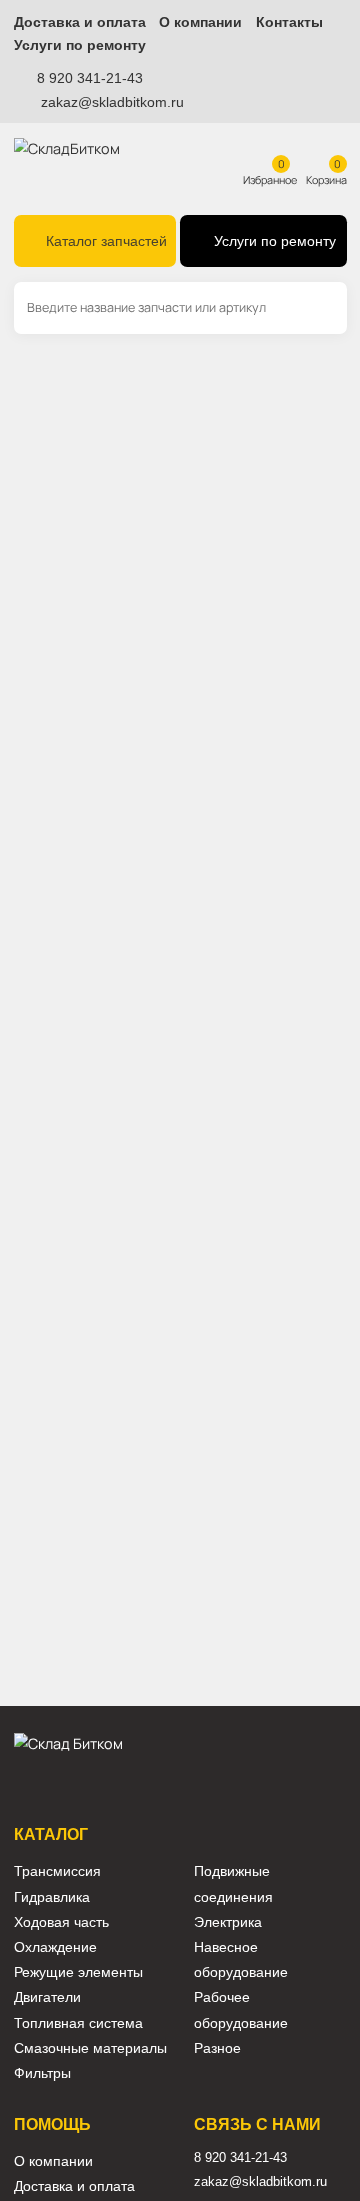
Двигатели (47, 1997)
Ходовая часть (61, 1922)
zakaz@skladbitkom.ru (112, 102)
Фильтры (42, 2073)
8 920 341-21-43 (90, 78)
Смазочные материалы (90, 2048)
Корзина (326, 179)
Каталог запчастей (106, 241)
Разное (217, 2048)
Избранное (270, 179)
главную (140, 493)
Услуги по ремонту (80, 45)
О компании (200, 22)
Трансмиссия (57, 1871)
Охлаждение (55, 1947)
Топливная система (78, 2023)
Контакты (289, 22)
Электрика (228, 1922)
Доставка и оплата (80, 22)
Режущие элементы (78, 1972)
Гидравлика (52, 1897)
